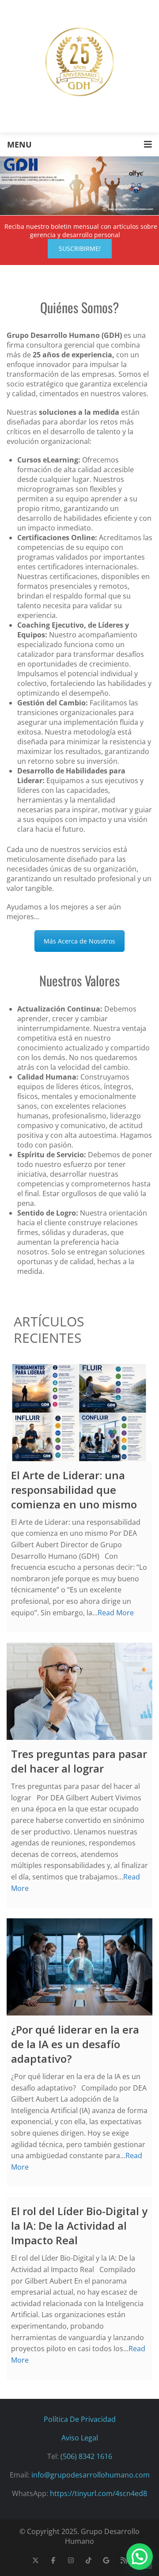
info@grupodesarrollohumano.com (91, 2475)
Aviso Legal (80, 2438)
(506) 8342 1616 (86, 2456)
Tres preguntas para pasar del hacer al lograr (79, 1761)
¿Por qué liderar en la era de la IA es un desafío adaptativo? (75, 2044)
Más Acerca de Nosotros (79, 941)
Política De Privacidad (80, 2419)
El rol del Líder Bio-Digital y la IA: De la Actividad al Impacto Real (79, 2226)
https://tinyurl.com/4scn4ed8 (98, 2493)
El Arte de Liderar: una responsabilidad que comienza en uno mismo (74, 1490)
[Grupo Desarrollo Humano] (79, 62)
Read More (116, 1613)
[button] (140, 2557)
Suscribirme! (80, 248)
